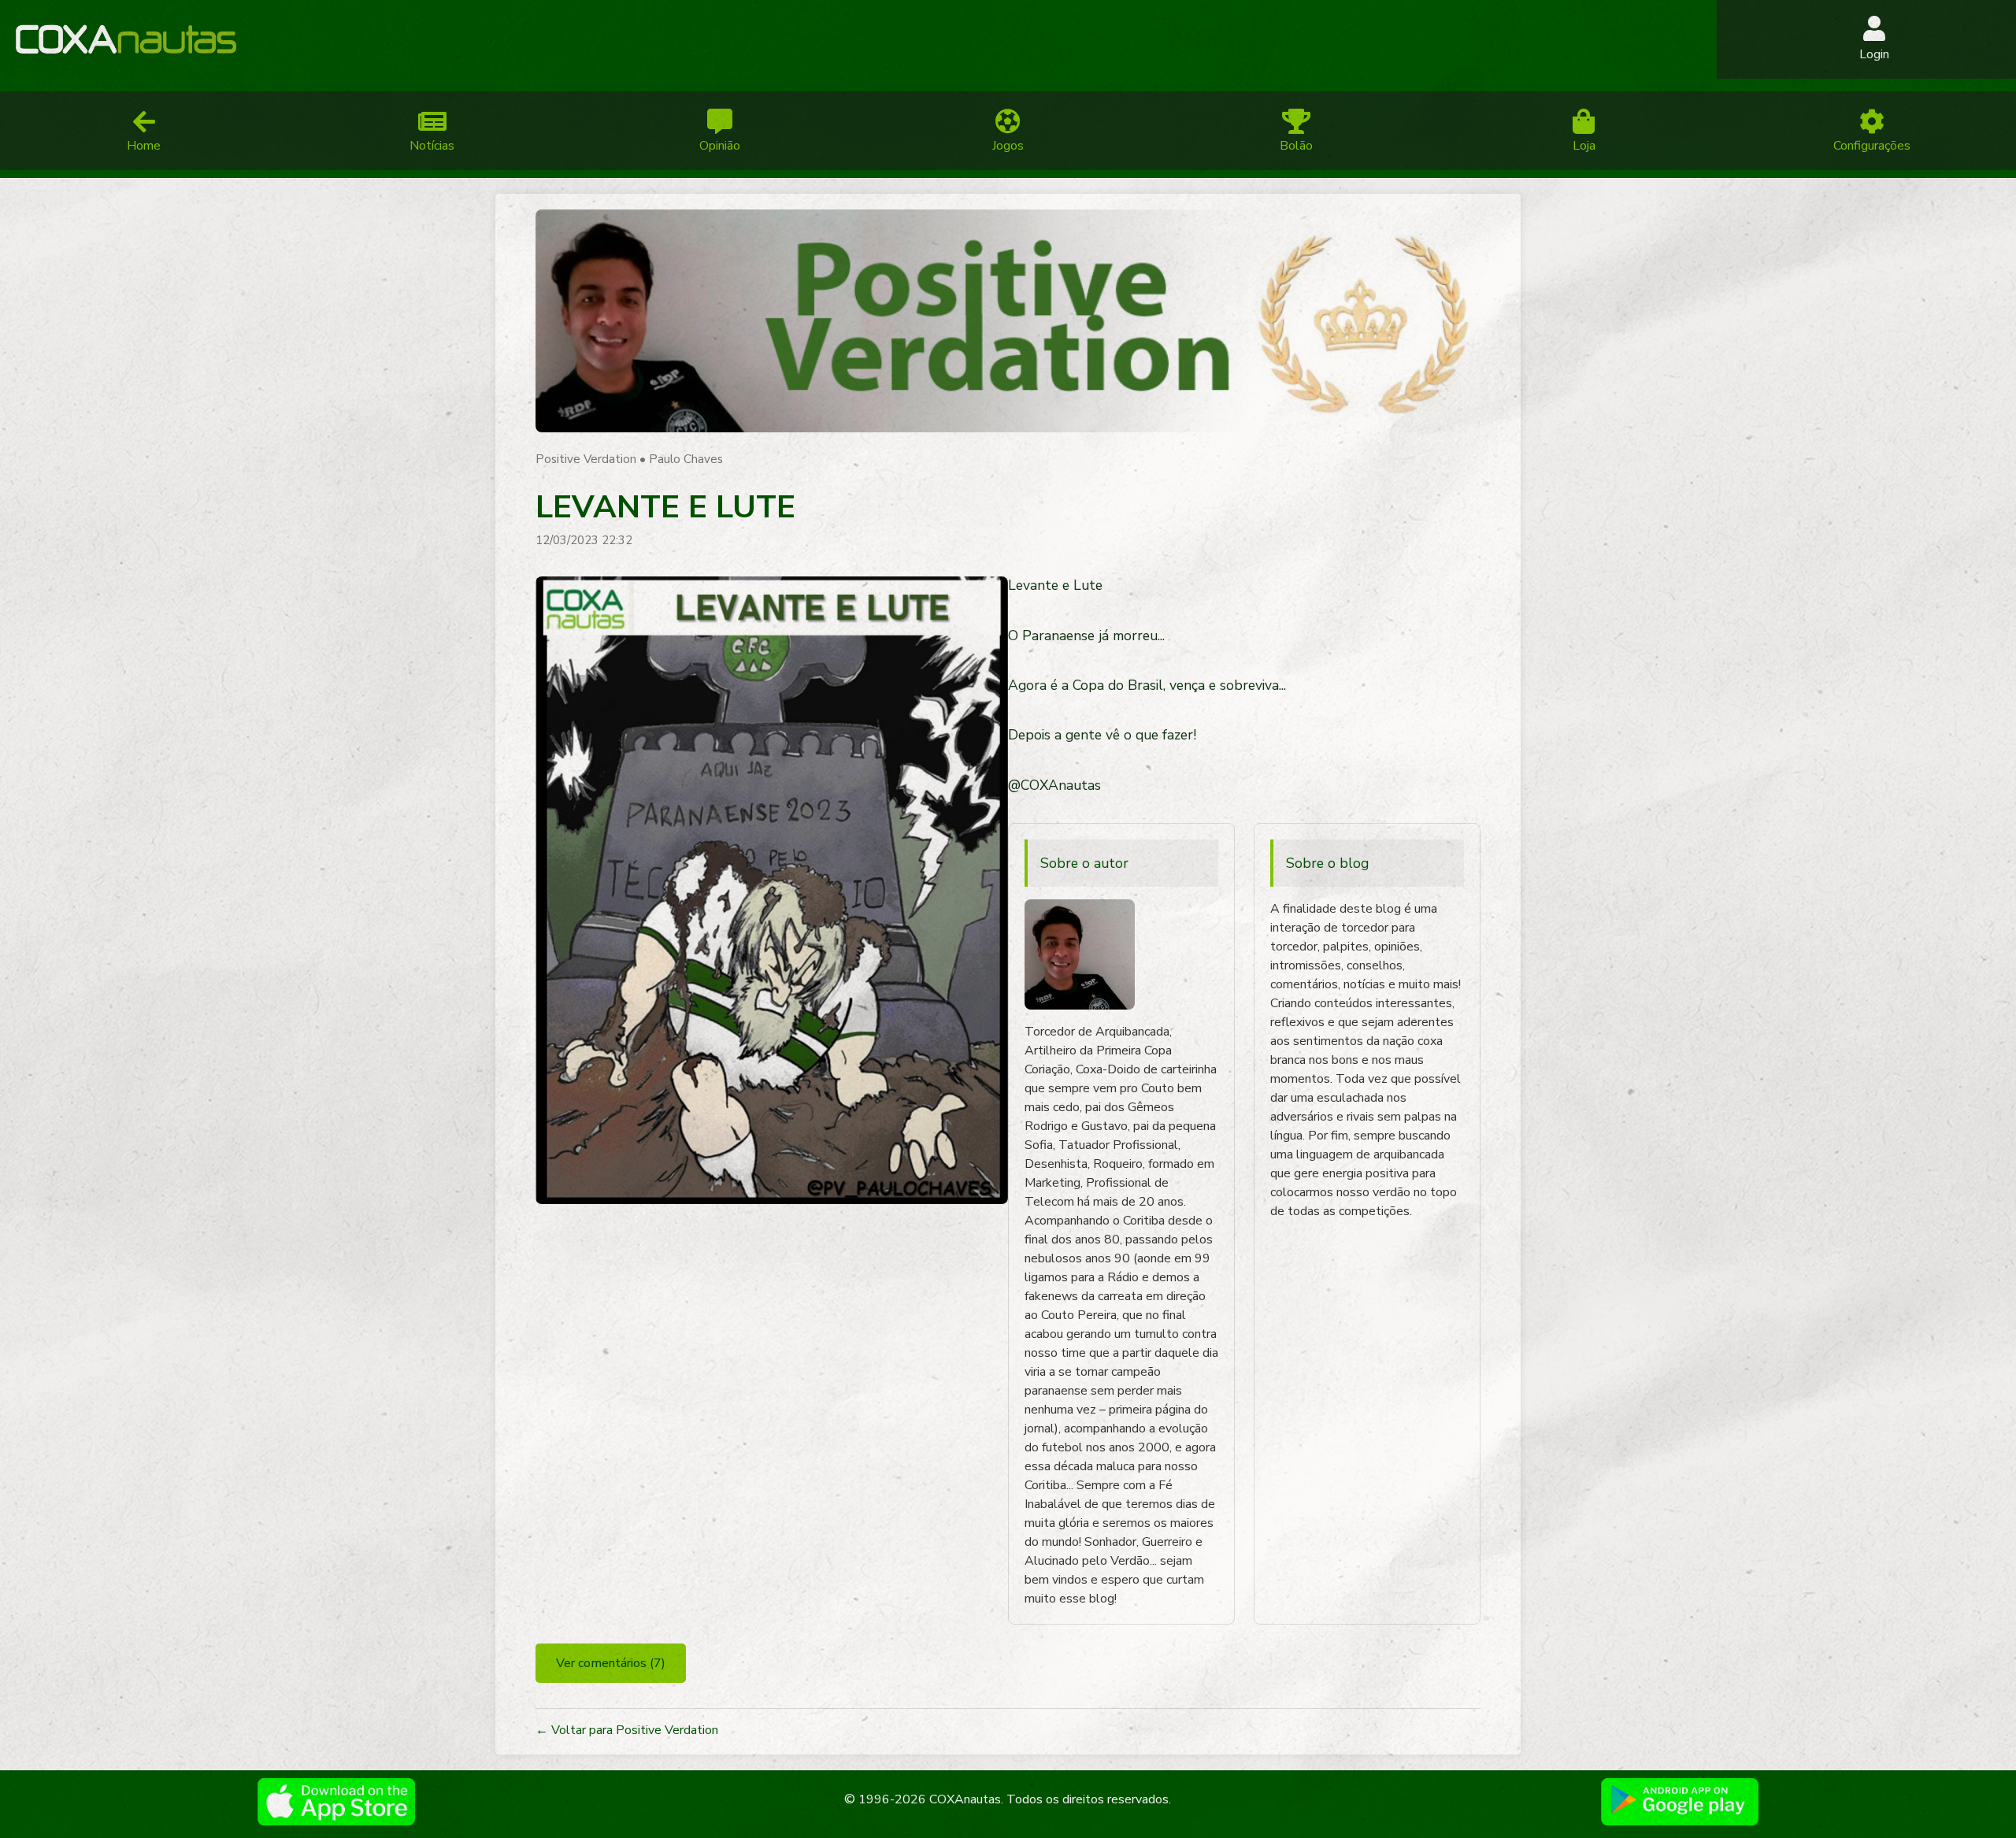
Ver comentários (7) (611, 1663)
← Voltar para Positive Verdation (627, 1730)
